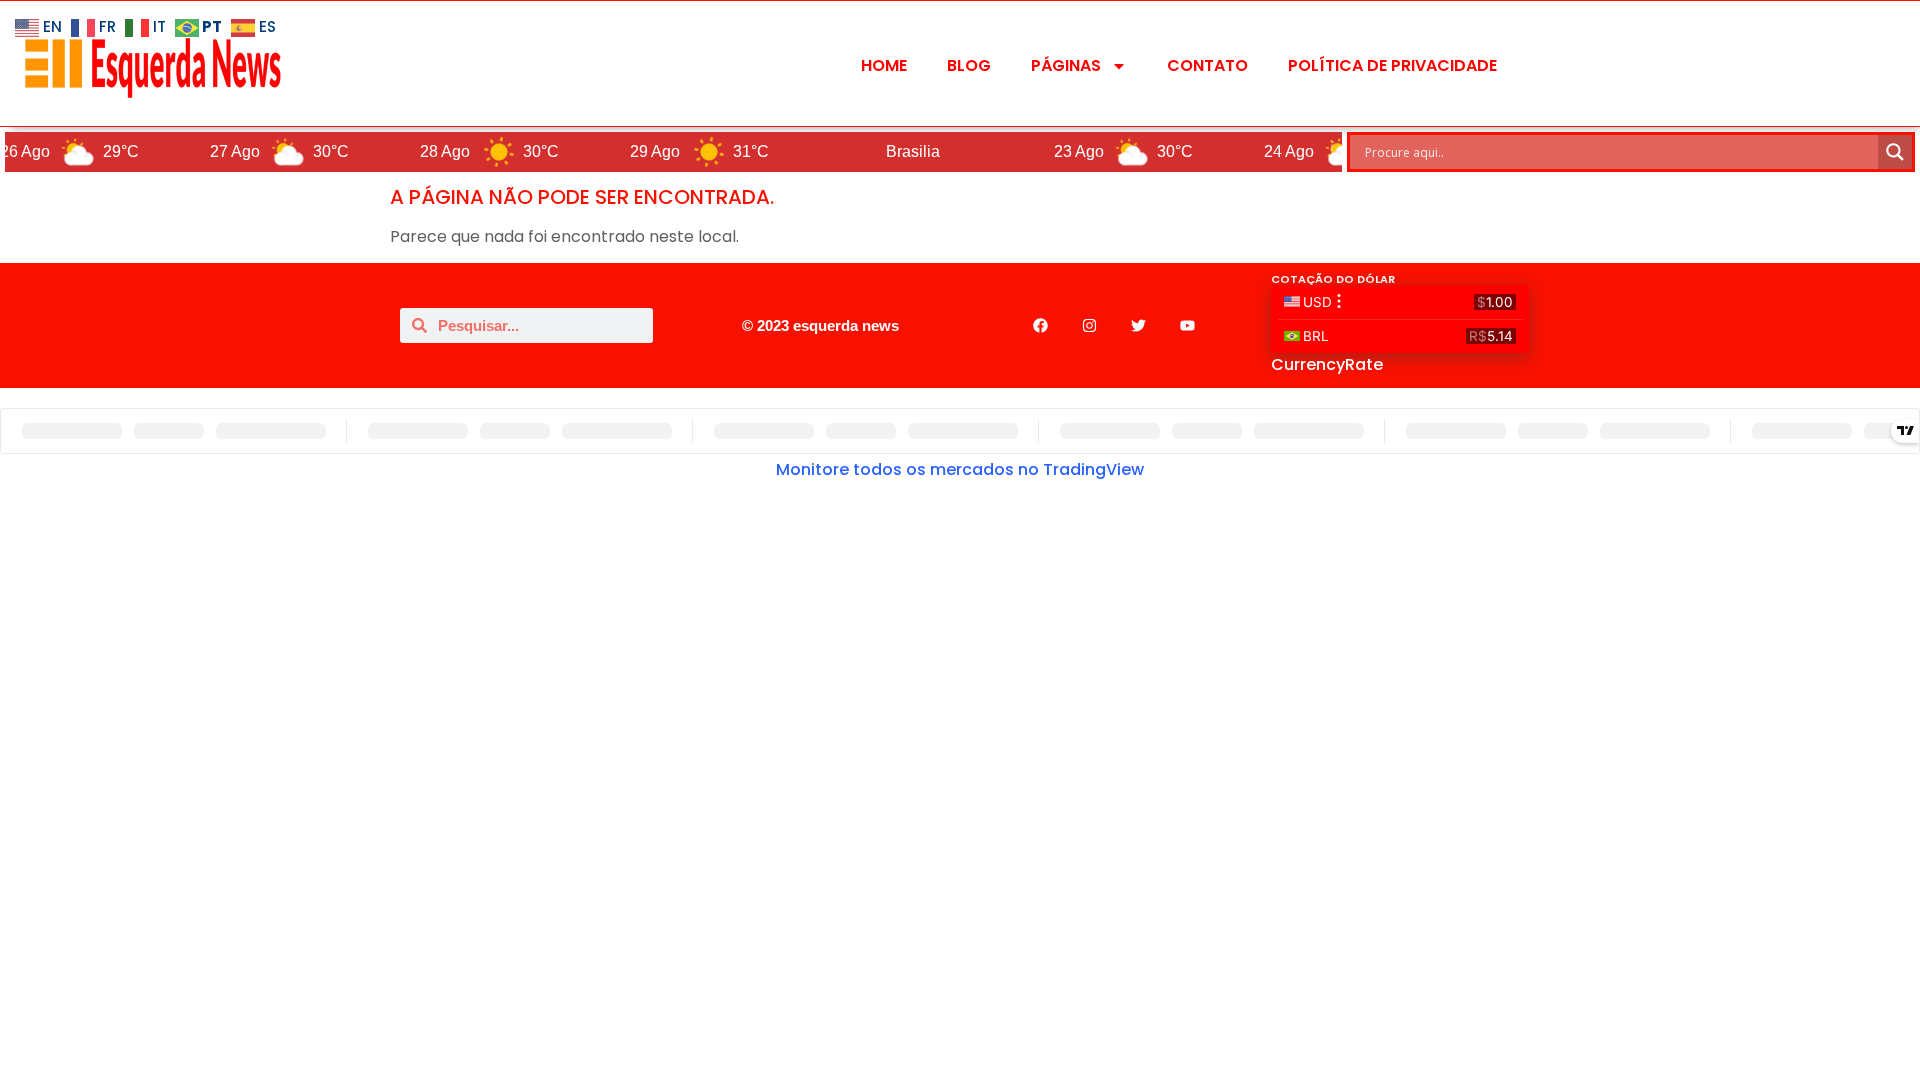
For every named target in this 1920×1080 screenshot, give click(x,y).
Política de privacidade (1392, 65)
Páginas (1066, 65)
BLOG (969, 65)
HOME (884, 65)
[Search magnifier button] (1895, 152)
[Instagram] (1089, 326)
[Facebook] (1040, 326)
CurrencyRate (1327, 364)
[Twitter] (1138, 326)
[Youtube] (1187, 326)
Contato (1207, 65)
